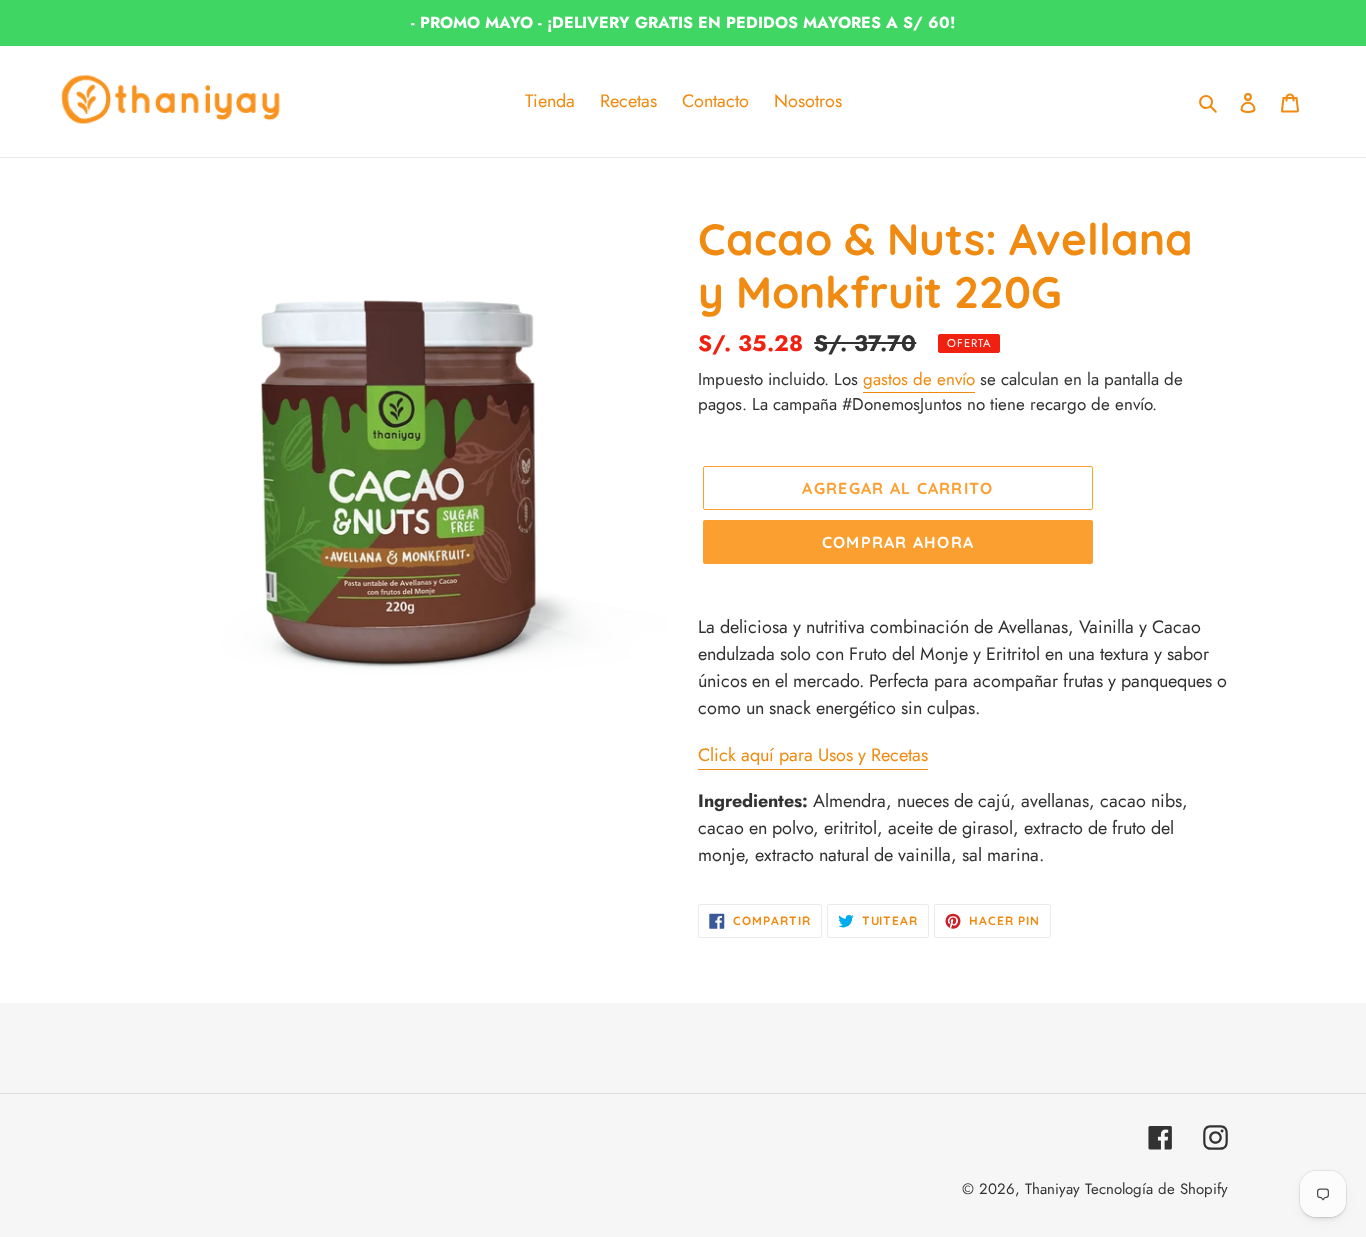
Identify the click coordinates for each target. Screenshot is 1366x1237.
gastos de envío (919, 379)
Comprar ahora (898, 542)
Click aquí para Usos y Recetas (813, 755)
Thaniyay (1052, 1189)
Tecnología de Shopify (1156, 1189)
